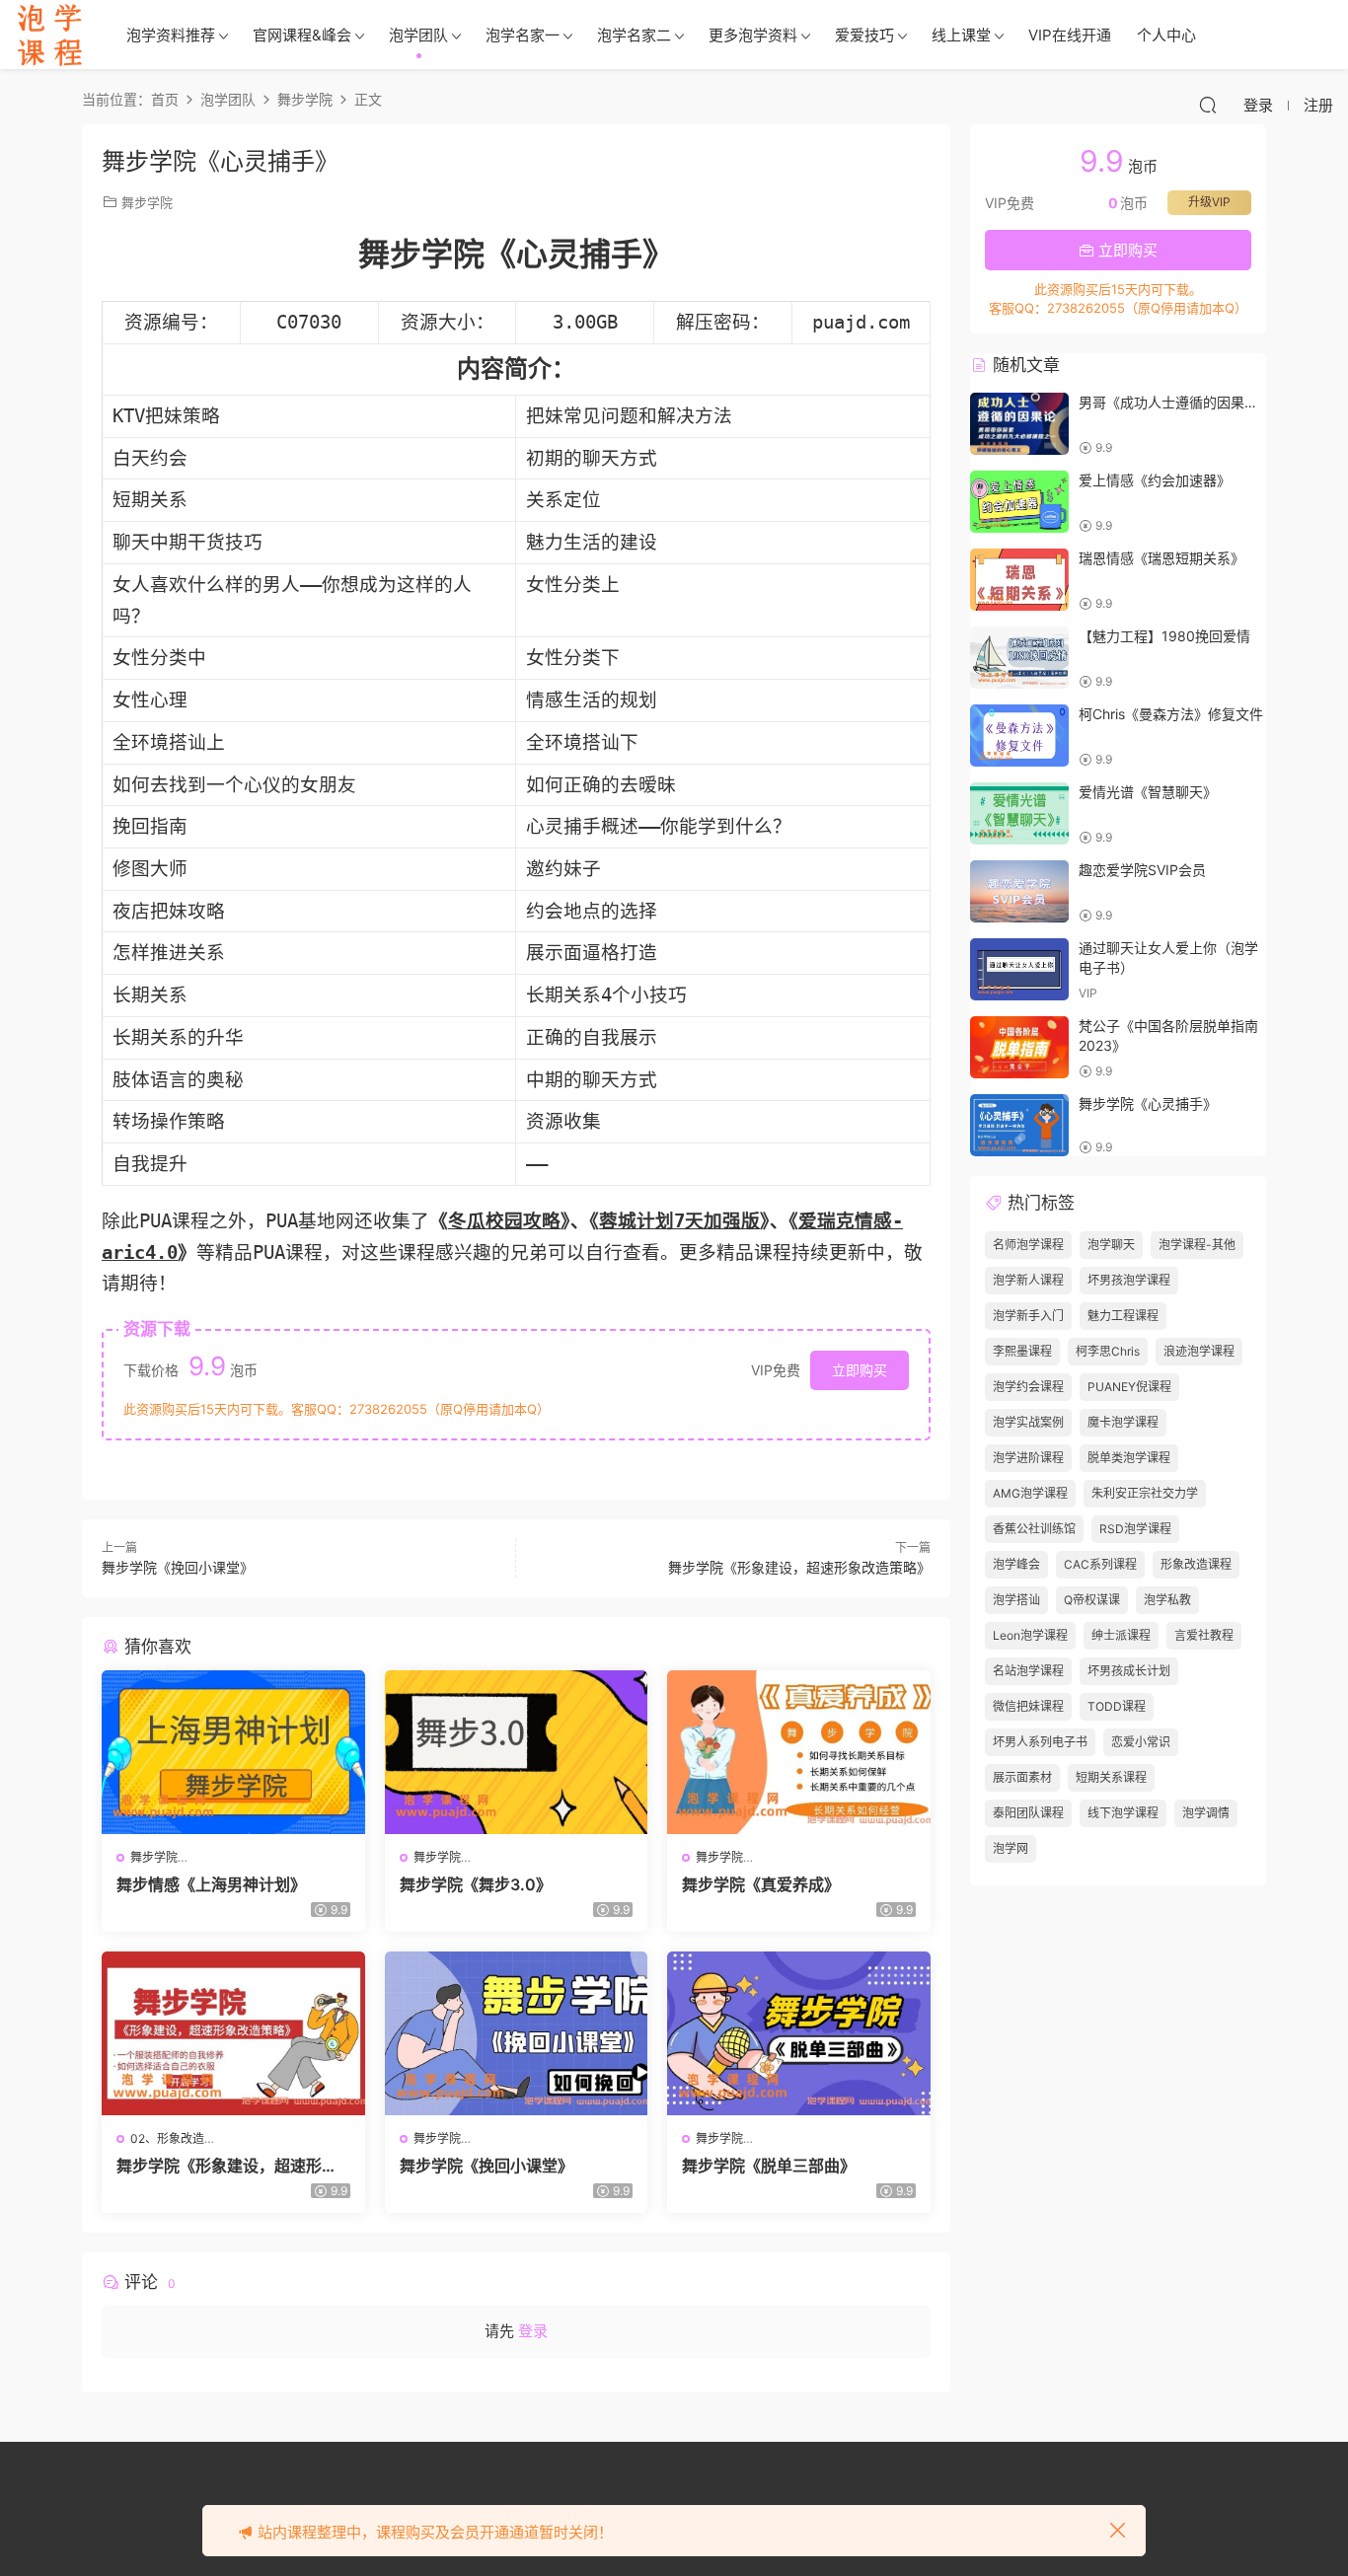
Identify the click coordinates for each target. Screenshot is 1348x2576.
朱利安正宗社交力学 (1145, 1493)
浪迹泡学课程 (1199, 1351)
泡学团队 (418, 35)
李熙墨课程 (1022, 1351)
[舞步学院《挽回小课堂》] (517, 2033)
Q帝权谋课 (1092, 1600)
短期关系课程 (1111, 1777)
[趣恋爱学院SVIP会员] (1019, 891)
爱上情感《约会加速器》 (1155, 480)
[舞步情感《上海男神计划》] (233, 1752)
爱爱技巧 (864, 35)
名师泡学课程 (1028, 1245)
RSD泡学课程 (1135, 1529)
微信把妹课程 (1028, 1706)
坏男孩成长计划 (1129, 1671)
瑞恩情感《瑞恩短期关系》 (1161, 558)
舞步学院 (147, 202)
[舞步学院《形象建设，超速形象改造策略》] (233, 2033)
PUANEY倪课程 (1129, 1387)
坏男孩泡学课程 (1129, 1280)
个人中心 (1166, 35)
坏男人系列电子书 (1040, 1742)
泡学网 (1011, 1848)
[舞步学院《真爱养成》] (799, 1752)
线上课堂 (961, 35)
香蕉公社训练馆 (1034, 1529)
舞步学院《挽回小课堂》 (178, 1567)
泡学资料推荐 (171, 35)
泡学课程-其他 (1197, 1245)
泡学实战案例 (1028, 1422)
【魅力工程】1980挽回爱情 (1164, 636)
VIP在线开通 (1070, 35)
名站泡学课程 (1028, 1671)
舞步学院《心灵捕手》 (1148, 1104)
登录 (533, 2331)
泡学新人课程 (1028, 1280)
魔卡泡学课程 (1123, 1422)
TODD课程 (1117, 1706)
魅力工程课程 (1123, 1316)
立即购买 (860, 1370)
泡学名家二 (634, 35)
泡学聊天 (1111, 1245)
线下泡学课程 (1123, 1813)
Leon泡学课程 (1030, 1635)
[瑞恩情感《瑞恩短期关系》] (1019, 580)
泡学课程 (49, 35)
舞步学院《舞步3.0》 (476, 1884)
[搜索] (1208, 105)
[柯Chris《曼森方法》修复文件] (1019, 736)
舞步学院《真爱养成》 (761, 1884)
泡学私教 (1167, 1600)
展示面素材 (1022, 1777)
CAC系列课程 (1100, 1564)
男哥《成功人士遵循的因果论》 (1175, 402)
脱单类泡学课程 (1129, 1458)
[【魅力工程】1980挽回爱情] (1019, 658)
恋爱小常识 (1141, 1742)
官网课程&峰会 (302, 35)
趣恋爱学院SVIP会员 (1142, 870)
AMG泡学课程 (1030, 1493)
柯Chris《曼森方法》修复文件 (1171, 714)
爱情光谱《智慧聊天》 (1148, 792)
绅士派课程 (1121, 1635)
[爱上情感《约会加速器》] (1019, 502)
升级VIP (1209, 202)
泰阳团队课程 (1028, 1813)
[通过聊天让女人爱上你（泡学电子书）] (1019, 969)
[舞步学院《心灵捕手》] (1019, 1125)
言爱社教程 (1204, 1635)
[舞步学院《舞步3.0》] (517, 1752)
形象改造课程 (1196, 1564)
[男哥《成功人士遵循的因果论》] (1019, 424)
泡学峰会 (1016, 1564)
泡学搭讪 (1016, 1600)
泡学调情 (1206, 1813)
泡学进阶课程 (1028, 1458)
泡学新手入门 (1028, 1316)
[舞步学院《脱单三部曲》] (799, 2033)
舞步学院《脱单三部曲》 (769, 2166)
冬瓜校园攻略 (504, 1221)
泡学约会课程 (1028, 1387)
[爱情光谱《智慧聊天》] (1019, 813)
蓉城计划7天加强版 (679, 1221)
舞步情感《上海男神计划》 (211, 1884)
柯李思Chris (1108, 1351)
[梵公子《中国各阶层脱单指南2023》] (1019, 1047)
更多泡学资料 (753, 35)
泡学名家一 (523, 35)
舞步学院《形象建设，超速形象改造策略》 (799, 1567)
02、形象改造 (167, 2138)
